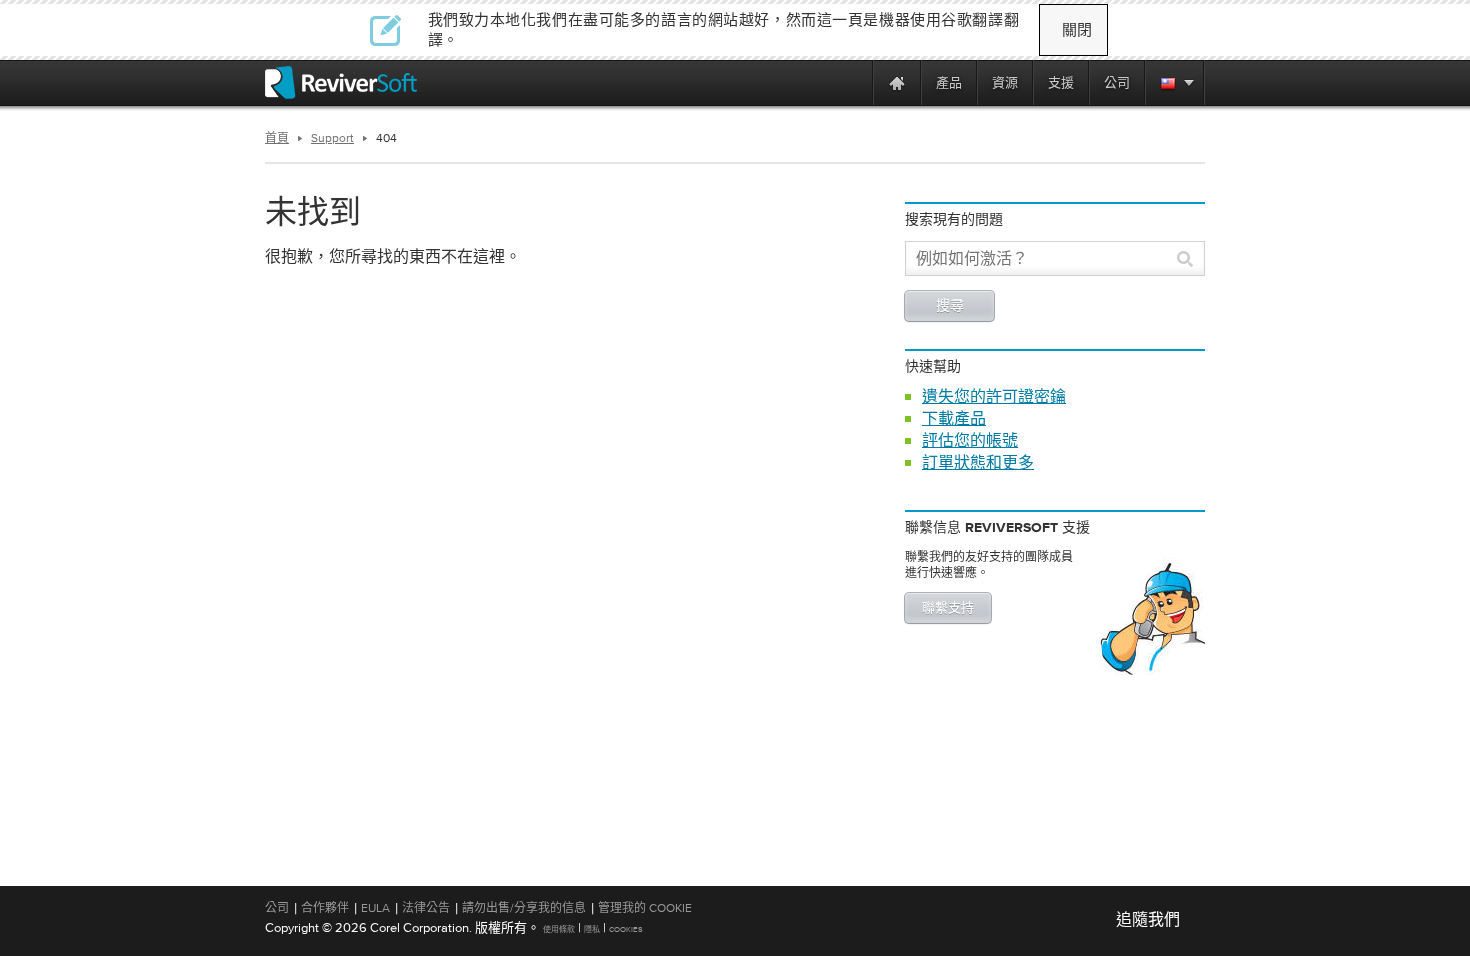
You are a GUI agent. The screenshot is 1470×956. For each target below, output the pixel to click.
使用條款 (559, 929)
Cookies (626, 929)
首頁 (277, 138)
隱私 (592, 929)
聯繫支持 (948, 608)
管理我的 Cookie (645, 908)
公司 (277, 908)
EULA (375, 908)
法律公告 (426, 908)
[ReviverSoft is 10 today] (853, 82)
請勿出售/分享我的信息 (524, 908)
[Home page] (897, 82)
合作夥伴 (325, 908)
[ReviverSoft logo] (341, 82)
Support (332, 138)
